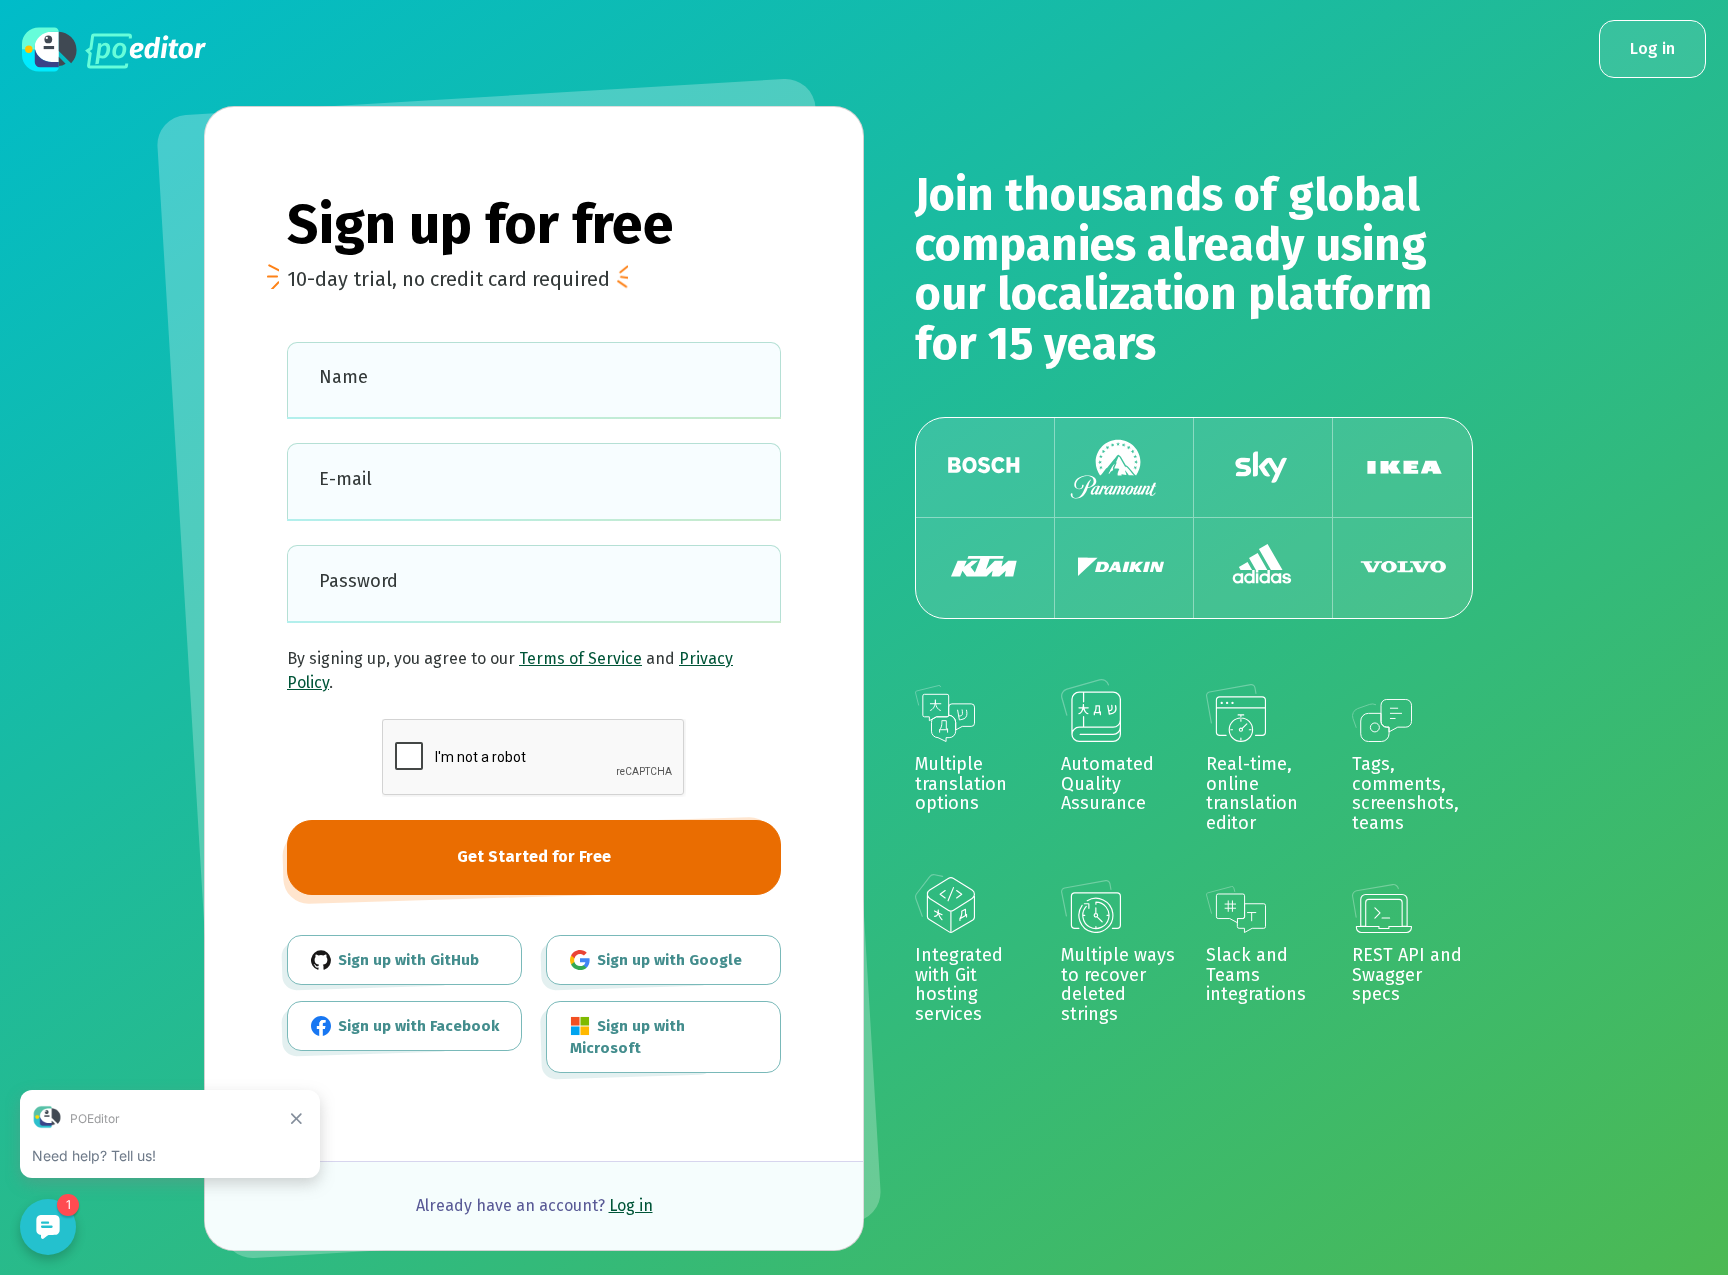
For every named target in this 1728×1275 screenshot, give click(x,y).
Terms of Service (580, 658)
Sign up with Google (667, 960)
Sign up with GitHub (406, 960)
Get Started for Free (534, 856)
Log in (631, 1205)
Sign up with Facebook (416, 1026)
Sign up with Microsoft (627, 1037)
